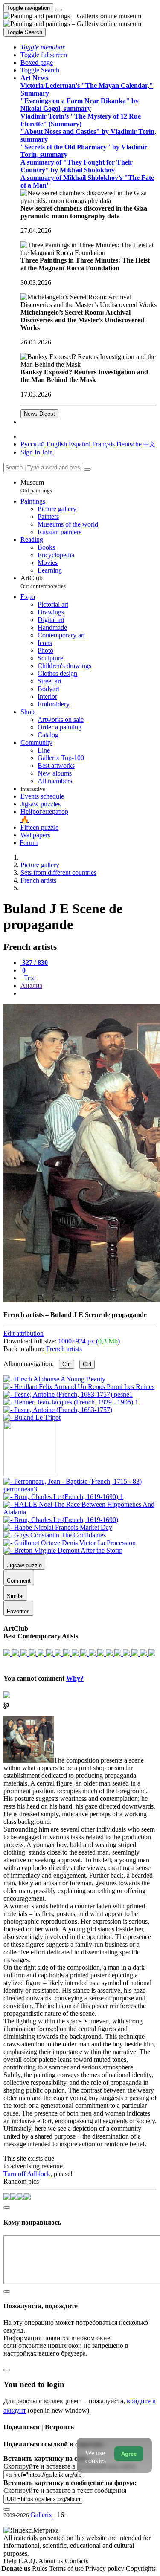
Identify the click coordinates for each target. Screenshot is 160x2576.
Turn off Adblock (27, 2174)
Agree (129, 2454)
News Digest (39, 414)
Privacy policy (106, 2569)
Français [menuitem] (103, 444)
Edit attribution (23, 1333)
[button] (43, 47)
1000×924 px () (89, 1341)
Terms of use (67, 2569)
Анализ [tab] (31, 986)
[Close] (87, 469)
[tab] (34, 962)
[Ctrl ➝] (80, 1489)
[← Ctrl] (32, 1417)
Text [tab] (29, 978)
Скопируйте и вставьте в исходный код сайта (69, 2466)
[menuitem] (149, 444)
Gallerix (41, 2515)
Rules (41, 2569)
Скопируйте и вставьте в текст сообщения (65, 2491)
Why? (75, 1678)
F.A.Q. (28, 2561)
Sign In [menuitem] (30, 452)
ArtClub (43, 582)
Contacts (77, 2561)
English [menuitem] (57, 444)
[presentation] (89, 993)
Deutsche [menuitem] (129, 444)
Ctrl (67, 1364)
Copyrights (141, 2569)
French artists (64, 1349)
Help (11, 2561)
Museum (36, 486)
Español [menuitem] (80, 444)
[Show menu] (58, 10)
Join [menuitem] (47, 452)
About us (52, 2561)
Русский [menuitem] (33, 444)
